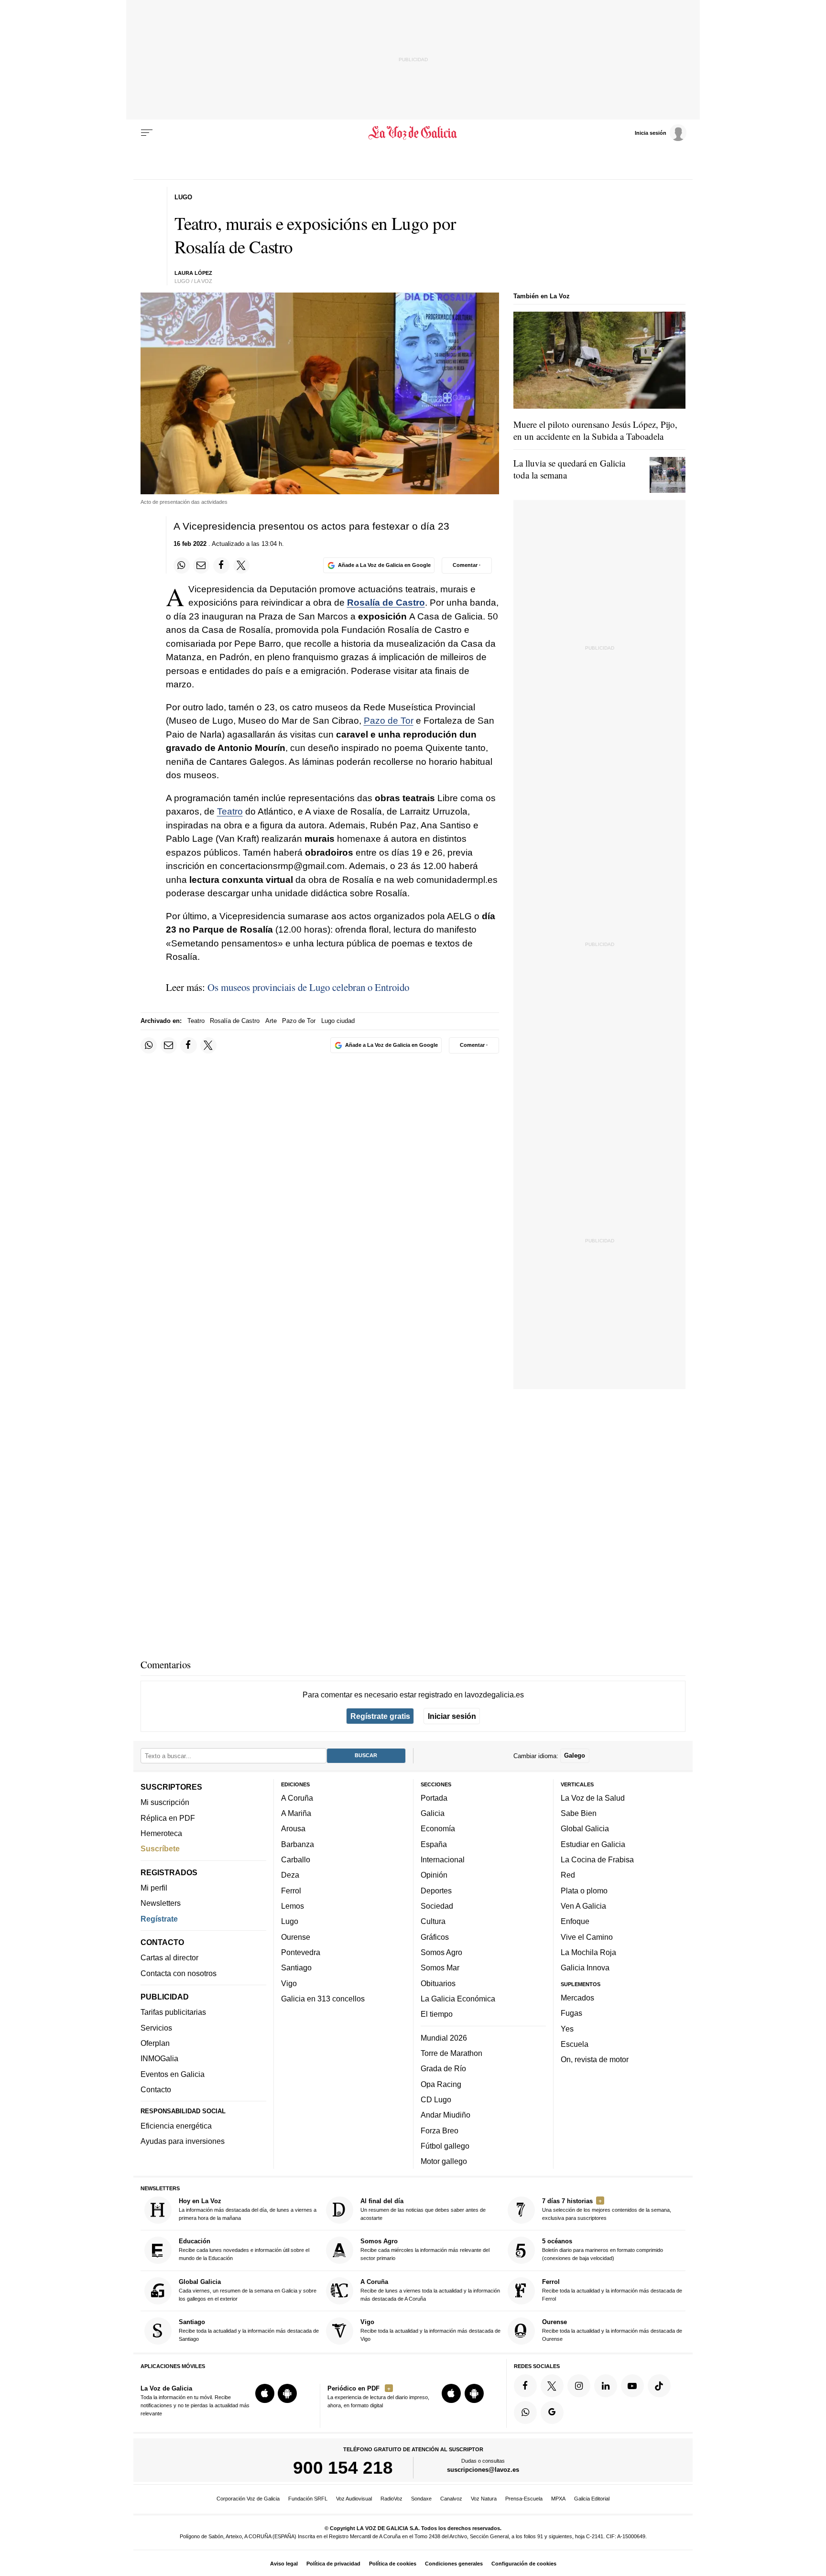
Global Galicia (585, 1828)
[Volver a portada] (413, 133)
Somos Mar (440, 1967)
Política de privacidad (333, 2564)
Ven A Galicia (583, 1906)
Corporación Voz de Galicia (248, 2499)
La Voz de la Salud (593, 1797)
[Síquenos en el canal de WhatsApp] (525, 2412)
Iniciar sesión (452, 1716)
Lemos (293, 1906)
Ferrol (291, 1890)
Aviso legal (284, 2564)
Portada (434, 1797)
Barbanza (298, 1844)
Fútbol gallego (445, 2145)
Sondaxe (421, 2499)
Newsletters (161, 1903)
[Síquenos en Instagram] (579, 2385)
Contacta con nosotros (179, 1973)
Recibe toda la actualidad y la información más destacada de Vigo (430, 2330)
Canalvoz (451, 2499)
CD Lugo (436, 2099)
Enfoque (575, 1921)
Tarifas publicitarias (173, 2012)
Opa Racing (441, 2084)
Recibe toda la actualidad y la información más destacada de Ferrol (612, 2289)
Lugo (290, 1921)
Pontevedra (301, 1952)
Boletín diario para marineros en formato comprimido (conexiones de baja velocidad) (603, 2249)
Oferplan (155, 2043)
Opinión (434, 1875)
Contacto (156, 2089)
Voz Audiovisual (354, 2499)
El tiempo (437, 2014)
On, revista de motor (595, 2059)
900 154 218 (343, 2467)
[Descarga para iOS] (265, 2393)
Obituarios (438, 1983)
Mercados (577, 1997)
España (434, 1844)
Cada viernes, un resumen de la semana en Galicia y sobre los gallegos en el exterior (248, 2289)
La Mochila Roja (588, 1952)
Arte (271, 1021)
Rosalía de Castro (386, 603)
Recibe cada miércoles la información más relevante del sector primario (425, 2249)
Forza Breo (440, 2130)
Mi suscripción (165, 1802)
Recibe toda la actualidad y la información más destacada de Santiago (249, 2330)
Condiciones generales (454, 2564)
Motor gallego (444, 2161)
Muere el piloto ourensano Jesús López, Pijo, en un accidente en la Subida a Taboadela (595, 430)
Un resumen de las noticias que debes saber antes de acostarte (423, 2209)
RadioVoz (391, 2499)
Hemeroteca (161, 1833)
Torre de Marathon (451, 2053)
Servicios (156, 2027)
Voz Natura (484, 2499)
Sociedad (437, 1906)
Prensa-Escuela (524, 2499)
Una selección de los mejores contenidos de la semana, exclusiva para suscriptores (607, 2209)
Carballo (296, 1859)
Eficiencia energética (176, 2126)
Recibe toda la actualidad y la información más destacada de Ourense (612, 2330)
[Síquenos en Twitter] (552, 2385)
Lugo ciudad (338, 1021)
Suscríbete (160, 1848)
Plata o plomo (584, 1890)
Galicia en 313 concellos (323, 1998)
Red (568, 1875)
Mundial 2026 (444, 2037)
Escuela (575, 2043)
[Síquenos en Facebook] (525, 2385)
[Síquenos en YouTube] (632, 2385)
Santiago (296, 1967)
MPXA (558, 2499)
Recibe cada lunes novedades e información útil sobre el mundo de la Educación (244, 2249)
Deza (290, 1875)
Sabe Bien (579, 1813)
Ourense (296, 1936)
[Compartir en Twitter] (241, 565)
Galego (575, 1755)
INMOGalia (159, 2058)
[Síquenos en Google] (552, 2412)
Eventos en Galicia (173, 2074)
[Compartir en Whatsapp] (182, 565)
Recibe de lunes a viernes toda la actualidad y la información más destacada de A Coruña (430, 2289)
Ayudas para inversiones (183, 2141)
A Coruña (297, 1797)
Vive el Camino (587, 1936)
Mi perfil (154, 1888)
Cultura (433, 1921)
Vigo (289, 1983)
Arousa (293, 1828)
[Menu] (147, 133)
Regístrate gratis (380, 1716)
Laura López (193, 273)
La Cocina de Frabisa (597, 1859)
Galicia (433, 1813)
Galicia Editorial (592, 2499)
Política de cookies (393, 2564)
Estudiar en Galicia (593, 1844)
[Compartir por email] (201, 565)
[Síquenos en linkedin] (606, 2385)
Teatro (230, 811)
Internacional (443, 1859)
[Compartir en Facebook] (221, 565)
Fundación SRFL (308, 2499)
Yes (567, 2028)
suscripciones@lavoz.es (483, 2470)
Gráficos (435, 1936)
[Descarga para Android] (287, 2393)
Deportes (436, 1890)
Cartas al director (169, 1957)
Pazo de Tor (389, 721)
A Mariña (296, 1813)
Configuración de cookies (524, 2564)
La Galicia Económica (458, 1998)
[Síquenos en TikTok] (659, 2385)
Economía (438, 1828)
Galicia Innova (585, 1967)
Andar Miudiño (446, 2115)
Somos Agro (441, 1952)
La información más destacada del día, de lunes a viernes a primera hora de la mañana (248, 2209)
